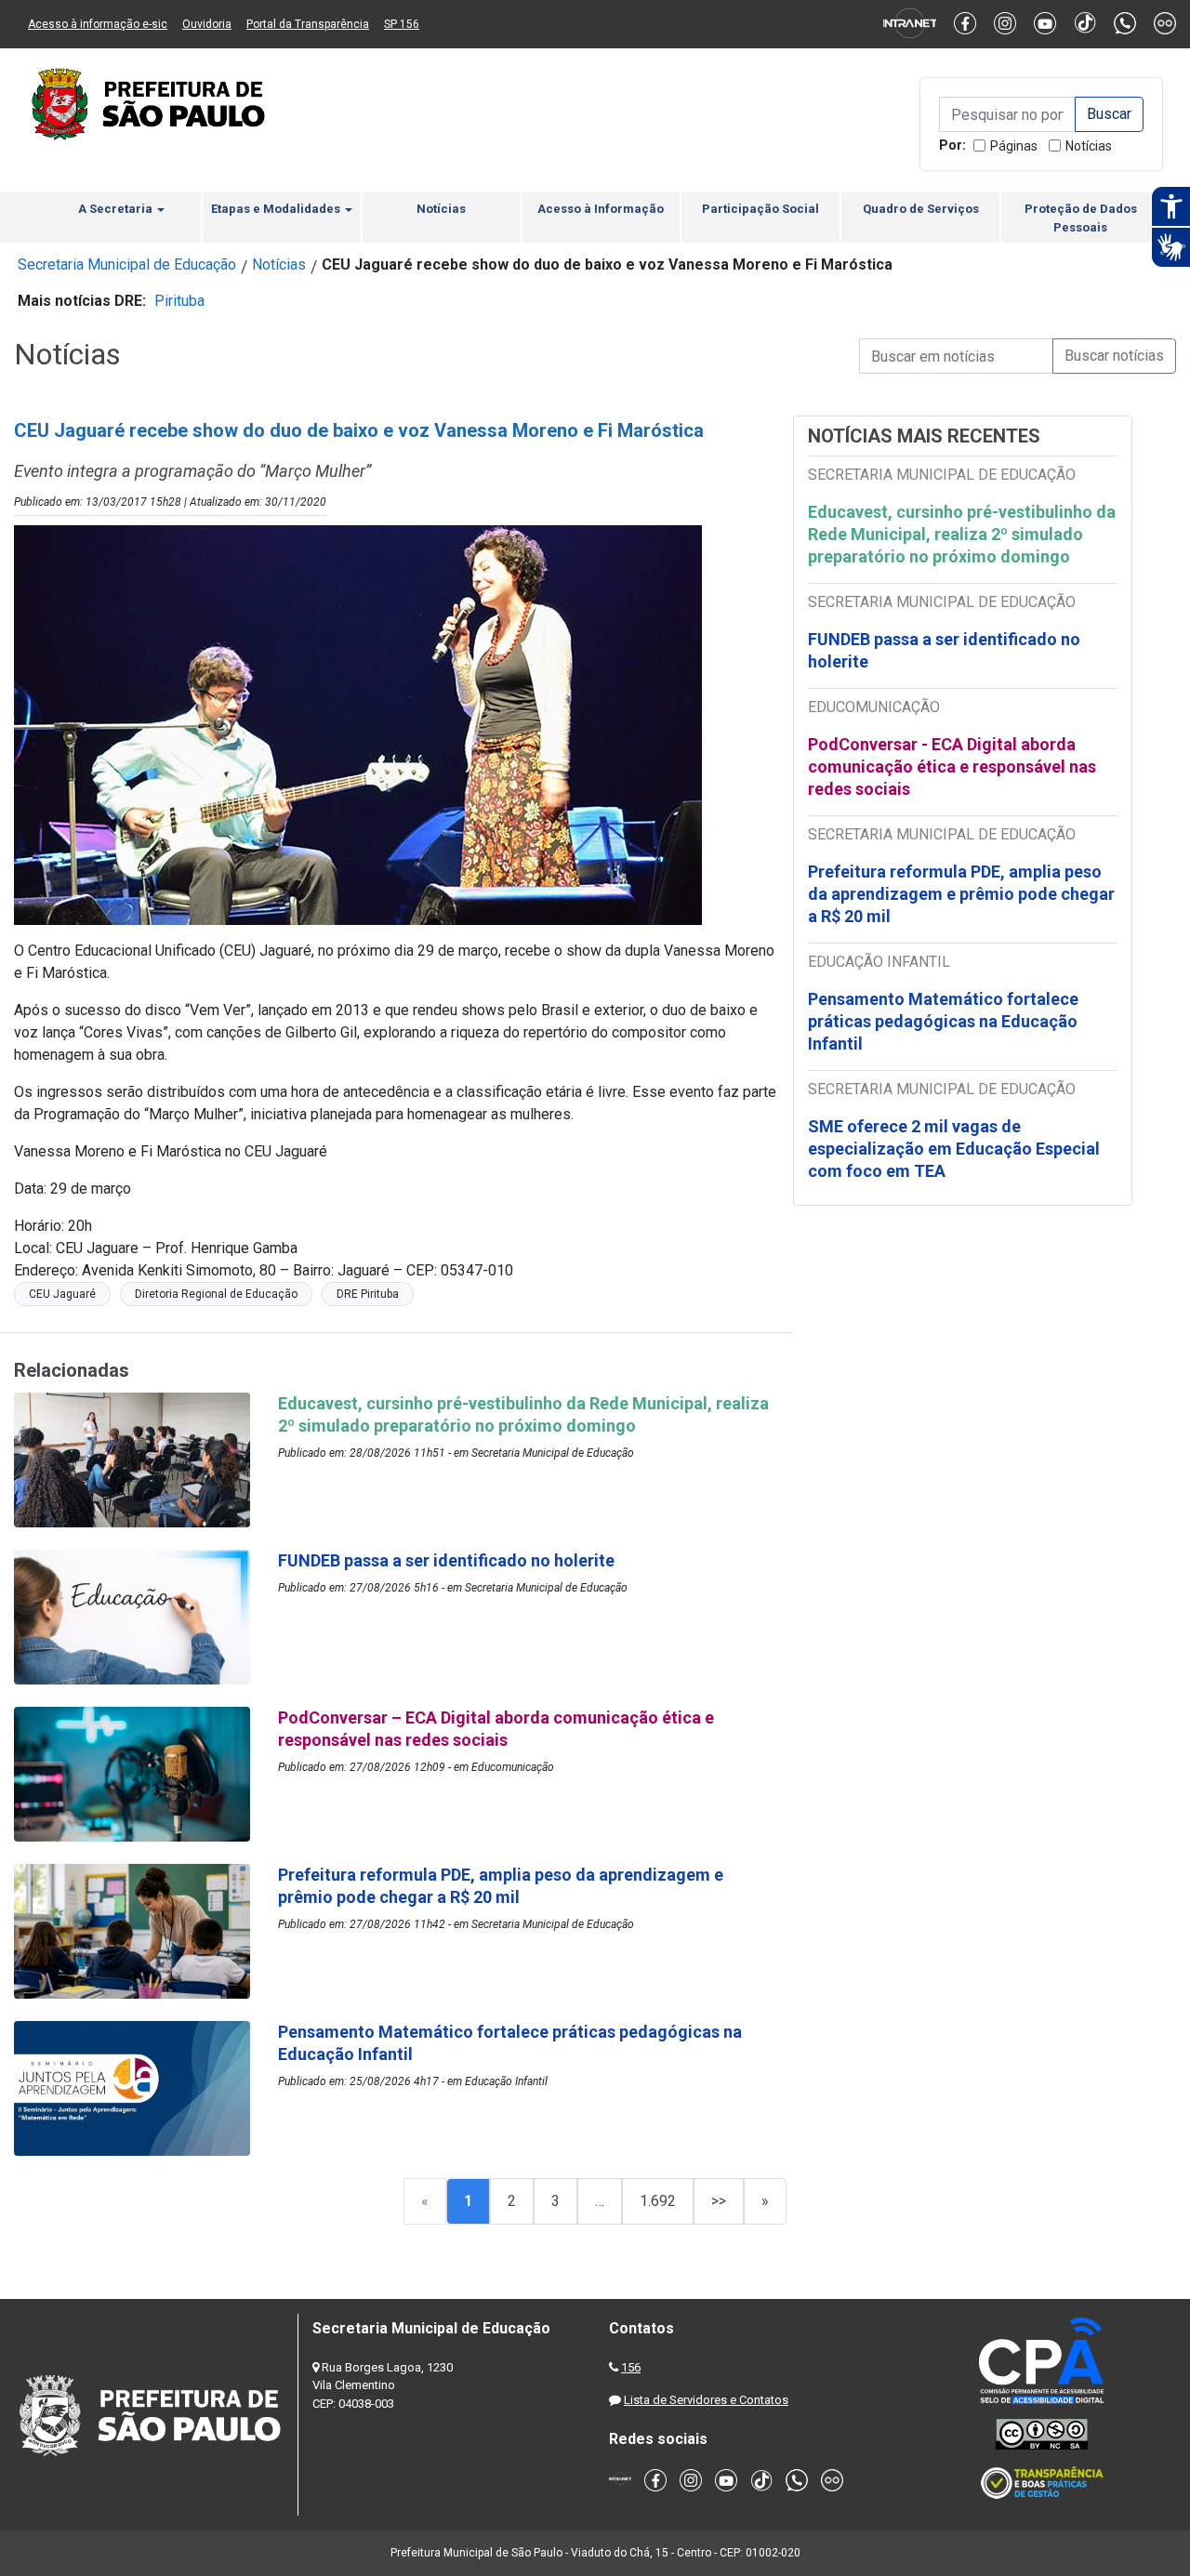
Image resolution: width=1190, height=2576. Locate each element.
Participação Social (760, 209)
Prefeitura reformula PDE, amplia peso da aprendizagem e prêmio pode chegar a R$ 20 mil (961, 894)
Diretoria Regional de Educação (216, 1294)
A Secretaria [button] (117, 209)
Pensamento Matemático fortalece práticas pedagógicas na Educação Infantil (943, 1021)
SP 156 (402, 24)
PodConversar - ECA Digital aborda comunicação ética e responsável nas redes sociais (952, 766)
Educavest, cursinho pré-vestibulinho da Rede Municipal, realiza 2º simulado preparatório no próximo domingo (962, 534)
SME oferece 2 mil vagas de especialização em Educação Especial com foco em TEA (954, 1149)
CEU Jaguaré (62, 1294)
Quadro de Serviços (921, 209)
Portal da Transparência (308, 24)
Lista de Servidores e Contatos (706, 2400)
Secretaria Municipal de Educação (127, 264)
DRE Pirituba (368, 1294)
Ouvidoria (207, 24)
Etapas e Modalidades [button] (277, 209)
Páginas (1014, 146)
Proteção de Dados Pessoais (1081, 218)
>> (719, 2201)
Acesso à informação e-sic (98, 24)
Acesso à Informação (601, 209)
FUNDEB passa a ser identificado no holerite (944, 650)
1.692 (658, 2201)
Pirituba (179, 301)
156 (631, 2367)
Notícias (1089, 146)
